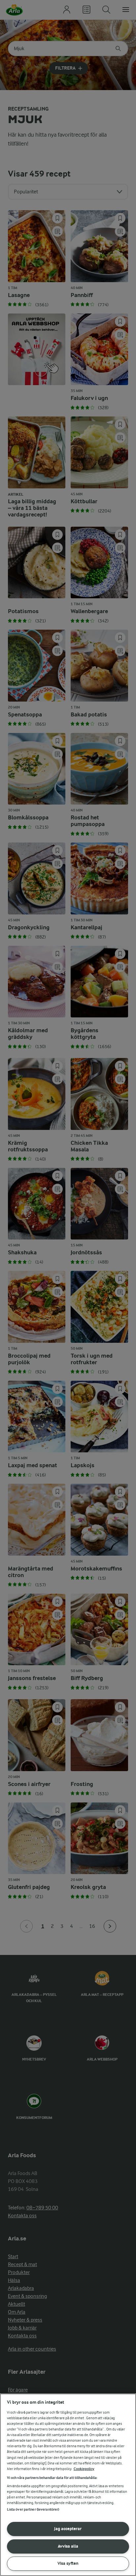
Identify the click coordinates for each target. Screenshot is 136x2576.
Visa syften (68, 2563)
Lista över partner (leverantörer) (33, 2510)
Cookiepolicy (84, 2469)
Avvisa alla (68, 2546)
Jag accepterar (68, 2529)
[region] (68, 2485)
